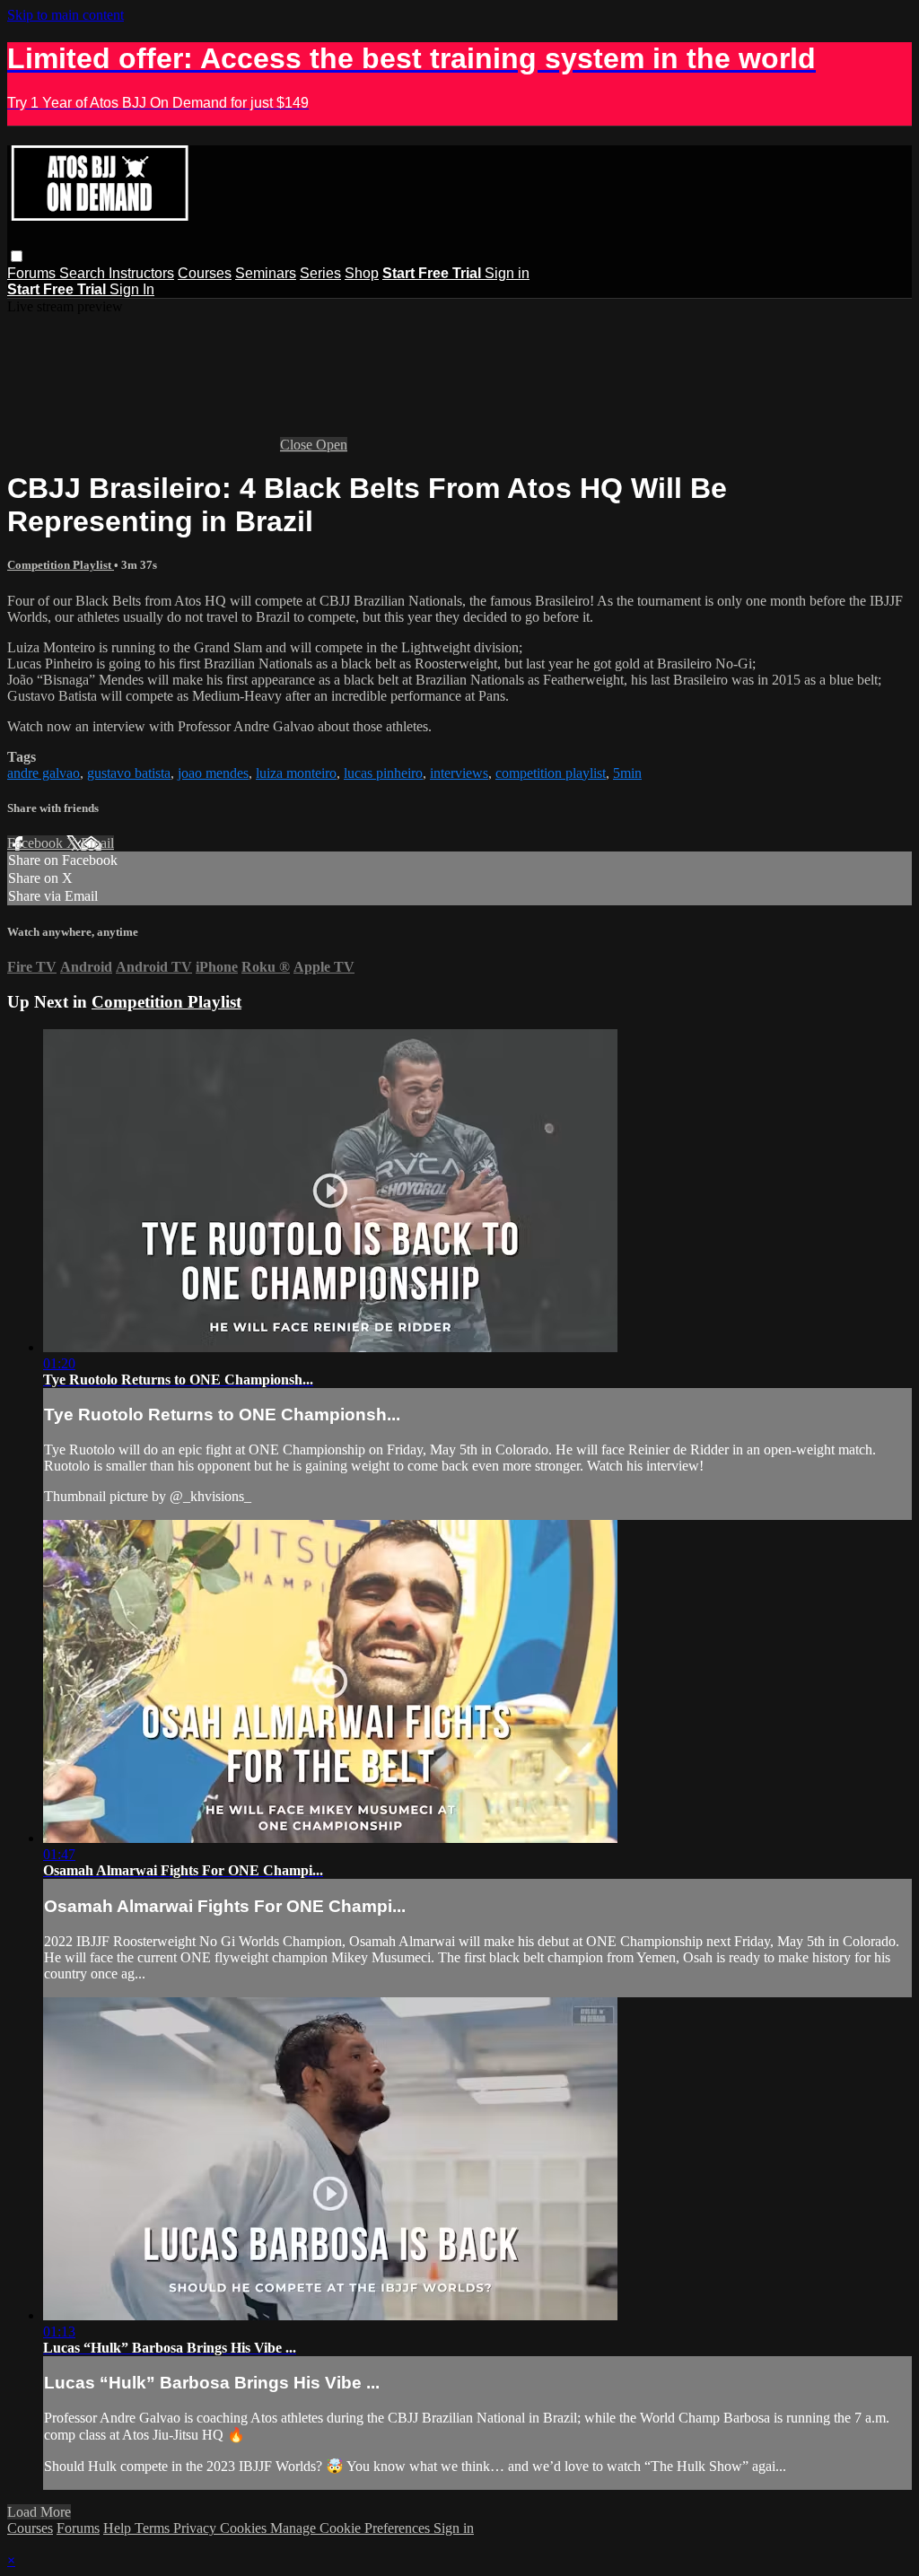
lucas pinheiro (383, 773)
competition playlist (551, 773)
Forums (33, 273)
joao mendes (213, 773)
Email (97, 843)
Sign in (507, 273)
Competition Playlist (61, 565)
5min (627, 773)
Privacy (197, 2528)
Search (84, 273)
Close (298, 445)
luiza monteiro (296, 773)
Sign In (132, 289)
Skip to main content (66, 15)
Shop (362, 273)
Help (119, 2528)
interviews (459, 773)
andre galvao (44, 773)
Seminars (266, 273)
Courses (205, 273)
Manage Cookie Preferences (352, 2528)
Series (320, 273)
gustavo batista (129, 773)
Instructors (141, 273)
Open (332, 445)
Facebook (37, 843)
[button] (17, 256)
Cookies (245, 2528)
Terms (154, 2528)
